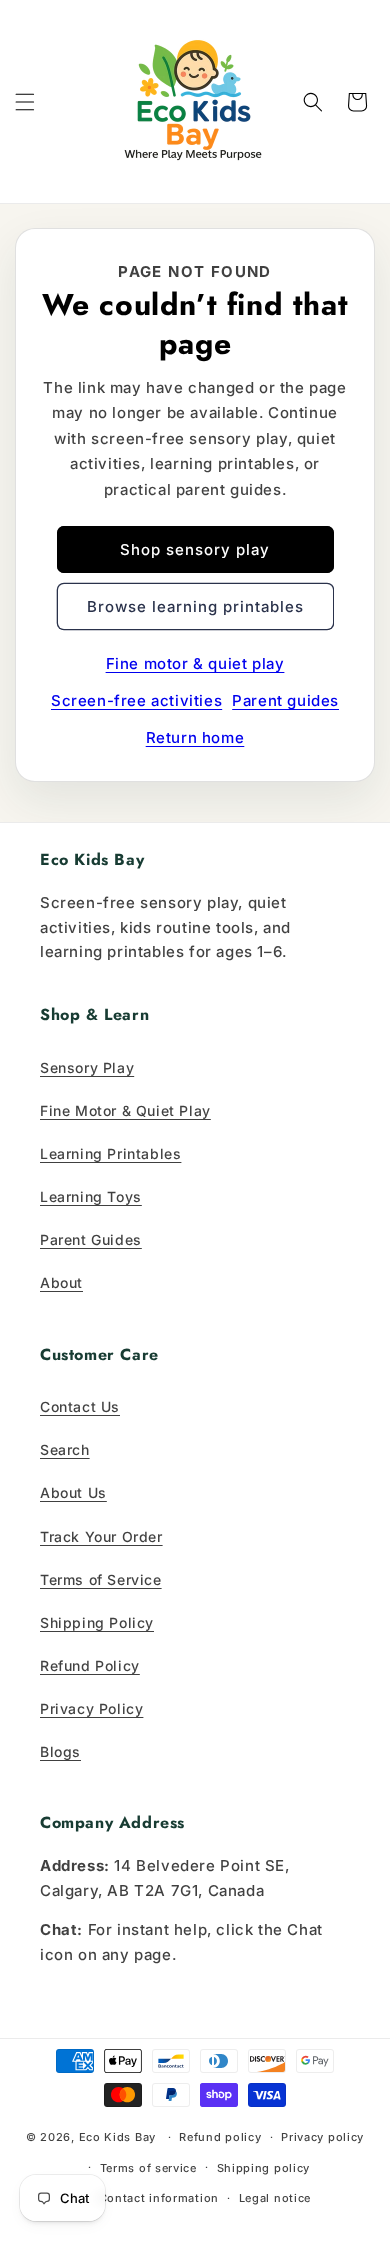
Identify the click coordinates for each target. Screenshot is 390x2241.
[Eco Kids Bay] (195, 101)
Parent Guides (91, 1239)
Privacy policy (322, 2137)
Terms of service (148, 2168)
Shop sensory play (195, 549)
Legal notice (275, 2198)
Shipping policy (264, 2168)
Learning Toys (91, 1196)
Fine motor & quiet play (195, 663)
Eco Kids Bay (117, 2137)
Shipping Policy (97, 1622)
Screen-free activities (136, 700)
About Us (73, 1492)
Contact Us (80, 1406)
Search (65, 1449)
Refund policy (220, 2137)
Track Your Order (101, 1536)
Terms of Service (101, 1579)
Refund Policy (90, 1665)
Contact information (159, 2198)
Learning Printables (110, 1153)
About (61, 1282)
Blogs (60, 1751)
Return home (195, 737)
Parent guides (285, 700)
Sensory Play (87, 1067)
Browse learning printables (195, 606)
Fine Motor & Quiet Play (125, 1110)
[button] (25, 102)
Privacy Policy (91, 1708)
